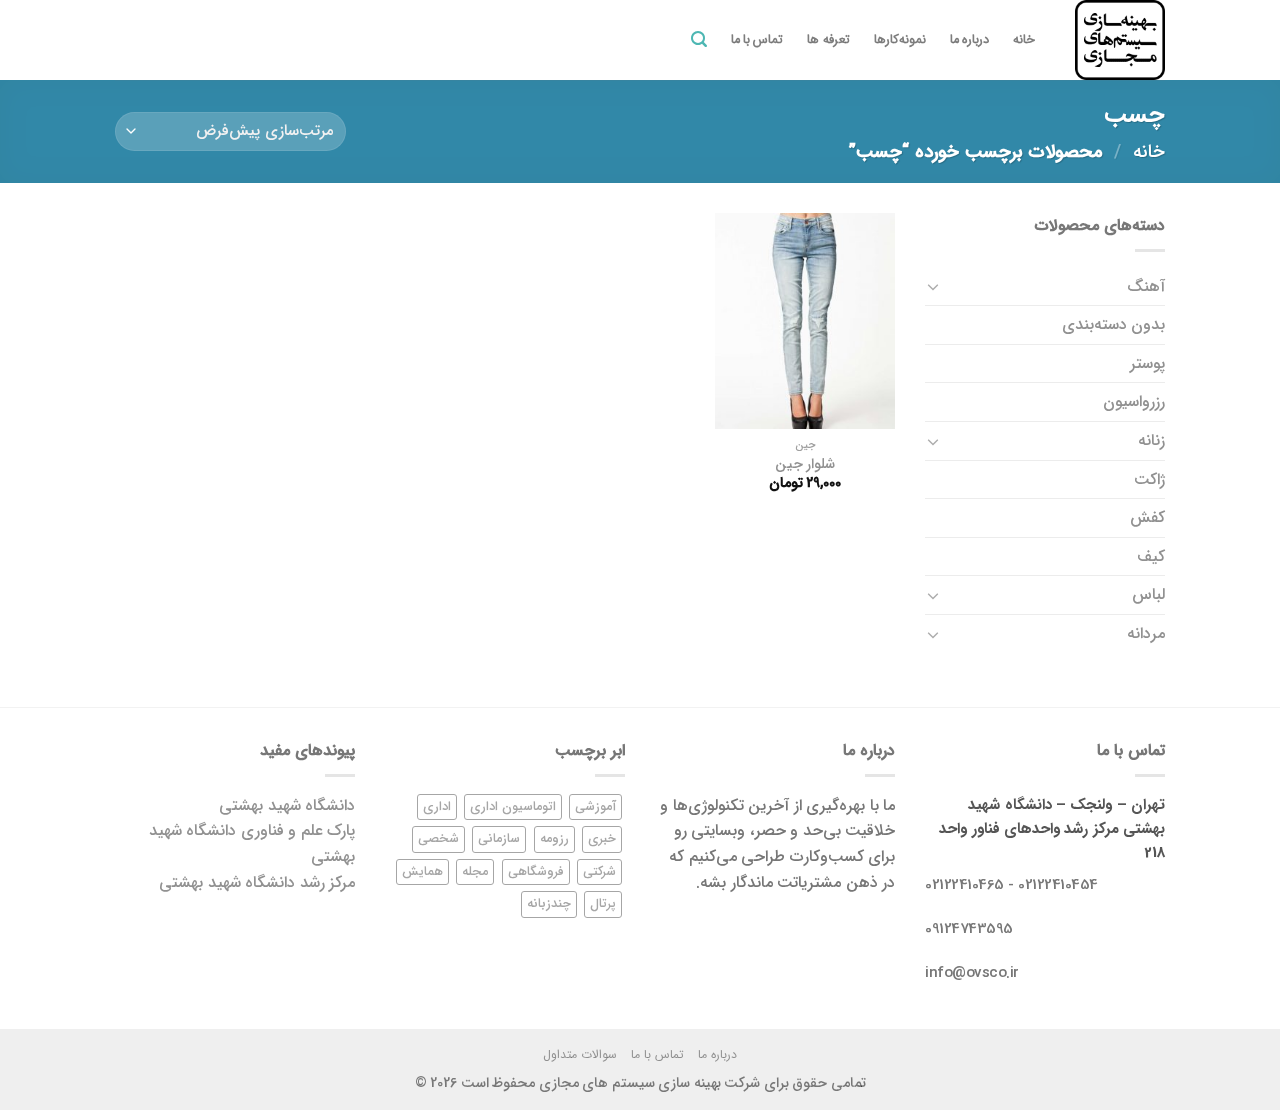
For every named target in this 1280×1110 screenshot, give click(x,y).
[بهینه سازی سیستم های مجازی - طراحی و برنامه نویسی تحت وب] (1115, 40)
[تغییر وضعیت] (933, 286)
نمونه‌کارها (900, 40)
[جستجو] (699, 39)
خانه (1024, 40)
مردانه (1146, 633)
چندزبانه (549, 904)
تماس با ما (757, 40)
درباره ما (969, 40)
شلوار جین (805, 465)
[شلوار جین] (805, 321)
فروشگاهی (536, 872)
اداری (437, 807)
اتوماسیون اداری (513, 807)
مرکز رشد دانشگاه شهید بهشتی (257, 882)
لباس (1148, 594)
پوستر (1147, 363)
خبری (602, 839)
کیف (1151, 556)
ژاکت (1149, 479)
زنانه (1151, 440)
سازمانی (499, 839)
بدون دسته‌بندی (1113, 324)
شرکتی (599, 872)
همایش (422, 872)
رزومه (554, 839)
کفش (1147, 517)
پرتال (603, 904)
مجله (475, 872)
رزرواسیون (1134, 401)
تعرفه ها (828, 40)
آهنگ (1146, 286)
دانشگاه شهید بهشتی (287, 805)
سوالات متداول (580, 1054)
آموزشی (595, 807)
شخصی (438, 839)
